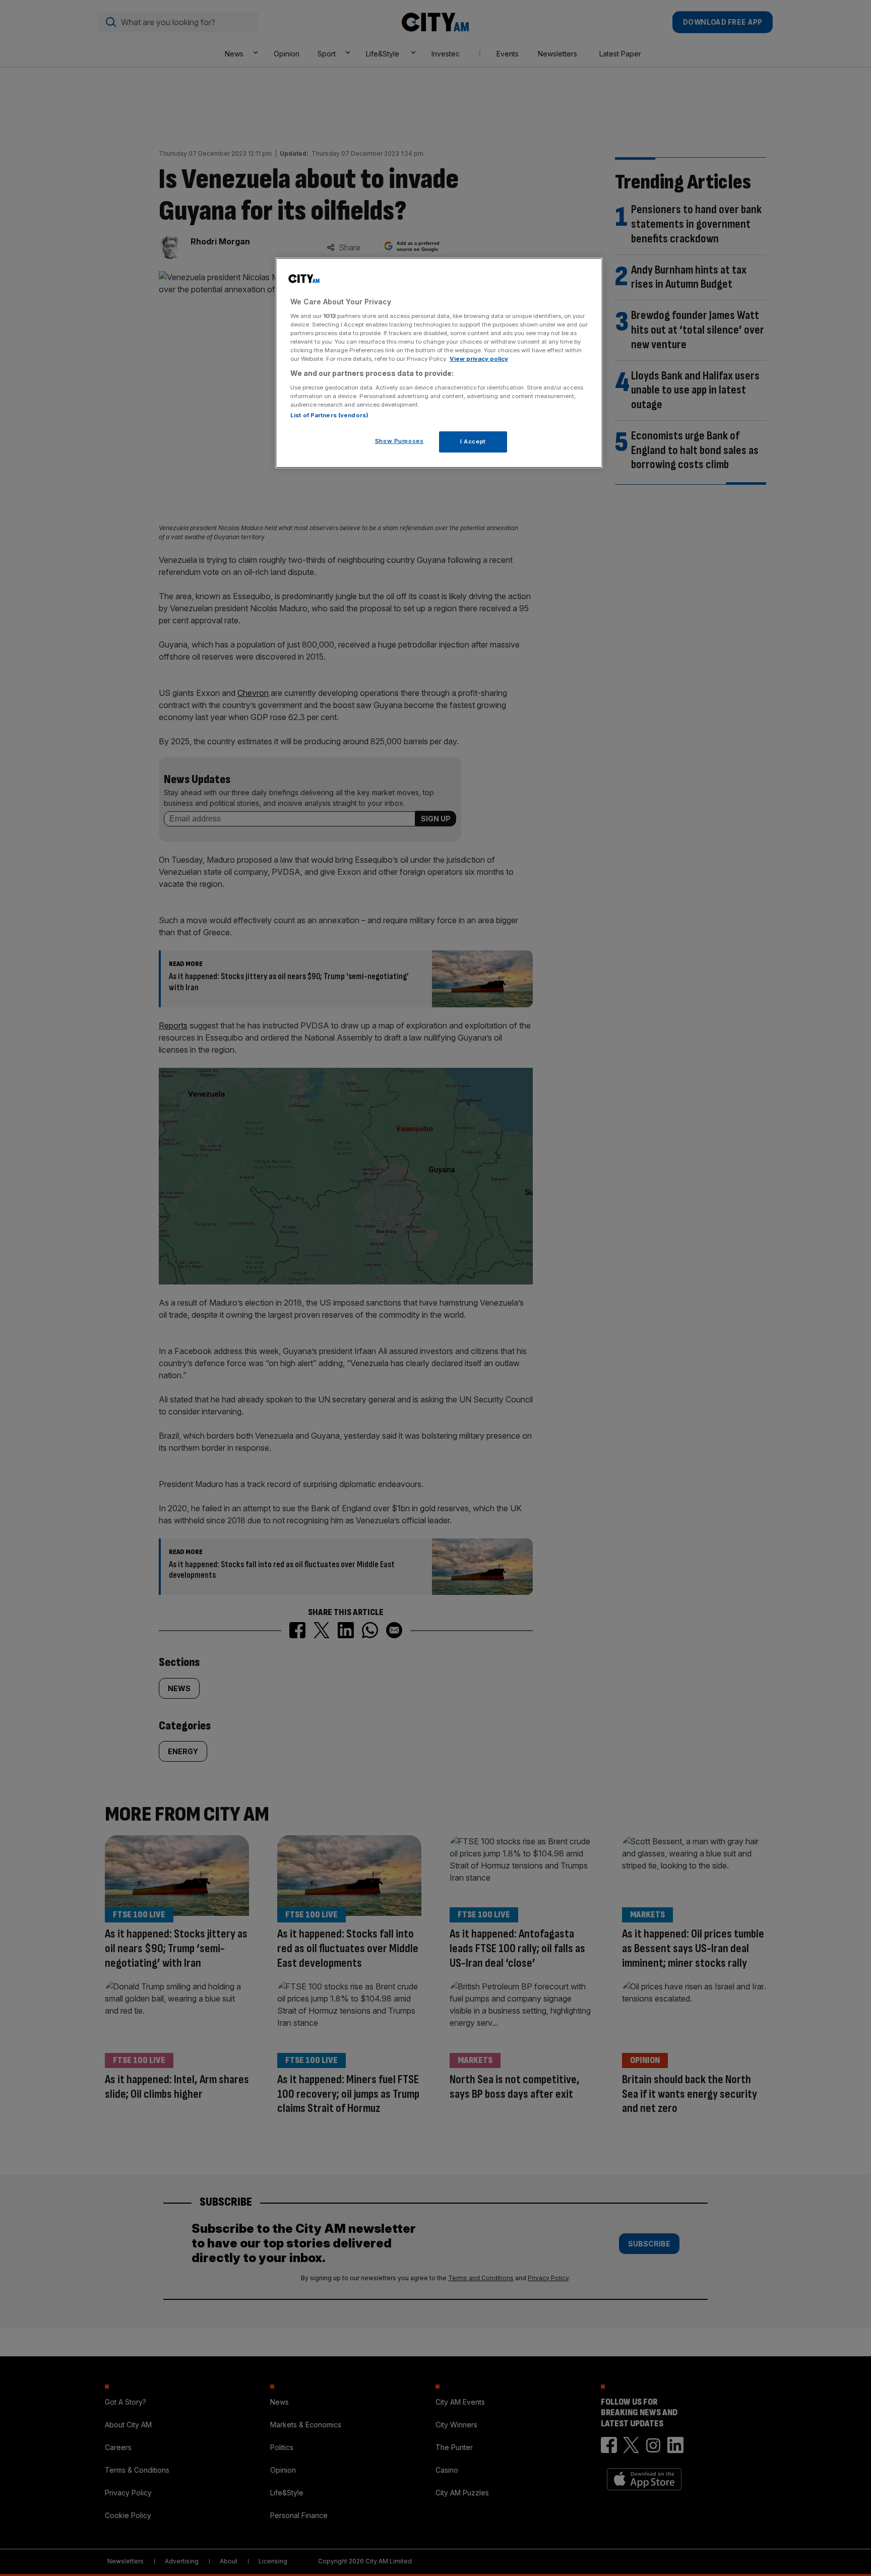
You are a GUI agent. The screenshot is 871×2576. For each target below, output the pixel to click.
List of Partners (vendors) (329, 415)
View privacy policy (479, 359)
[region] (439, 363)
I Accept (473, 441)
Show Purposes (399, 441)
